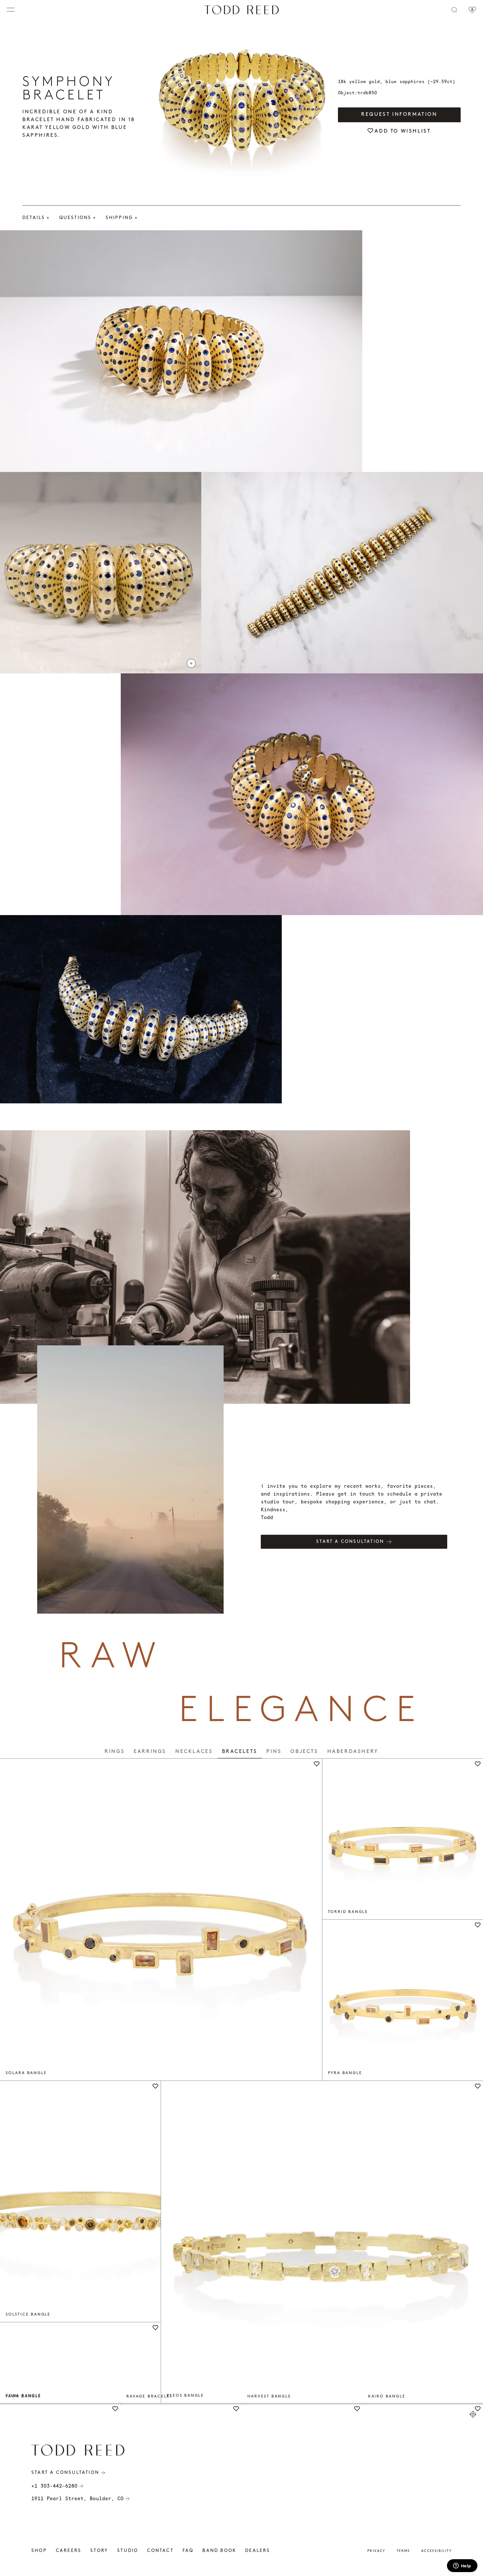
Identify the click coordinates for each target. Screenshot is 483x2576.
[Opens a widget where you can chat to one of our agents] (462, 2566)
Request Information (399, 115)
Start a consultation (350, 1542)
